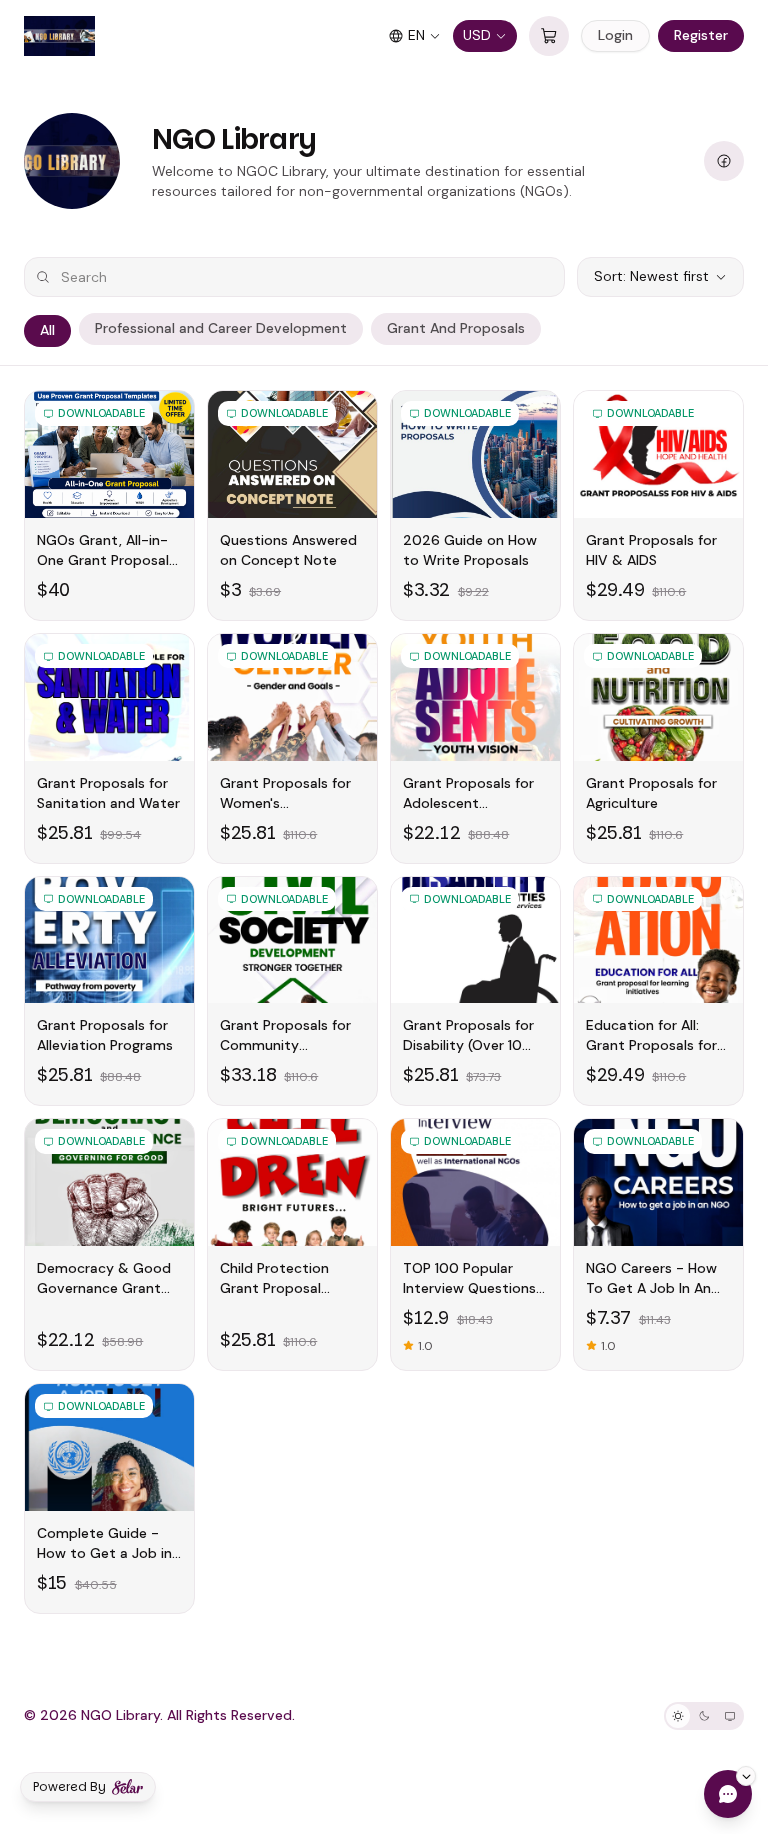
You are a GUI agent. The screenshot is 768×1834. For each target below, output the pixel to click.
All (47, 330)
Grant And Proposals (456, 328)
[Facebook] (724, 161)
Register (701, 35)
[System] (730, 1716)
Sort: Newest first (651, 276)
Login (615, 35)
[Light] (678, 1716)
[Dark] (704, 1716)
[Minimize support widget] (746, 1776)
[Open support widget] (728, 1794)
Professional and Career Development (221, 328)
